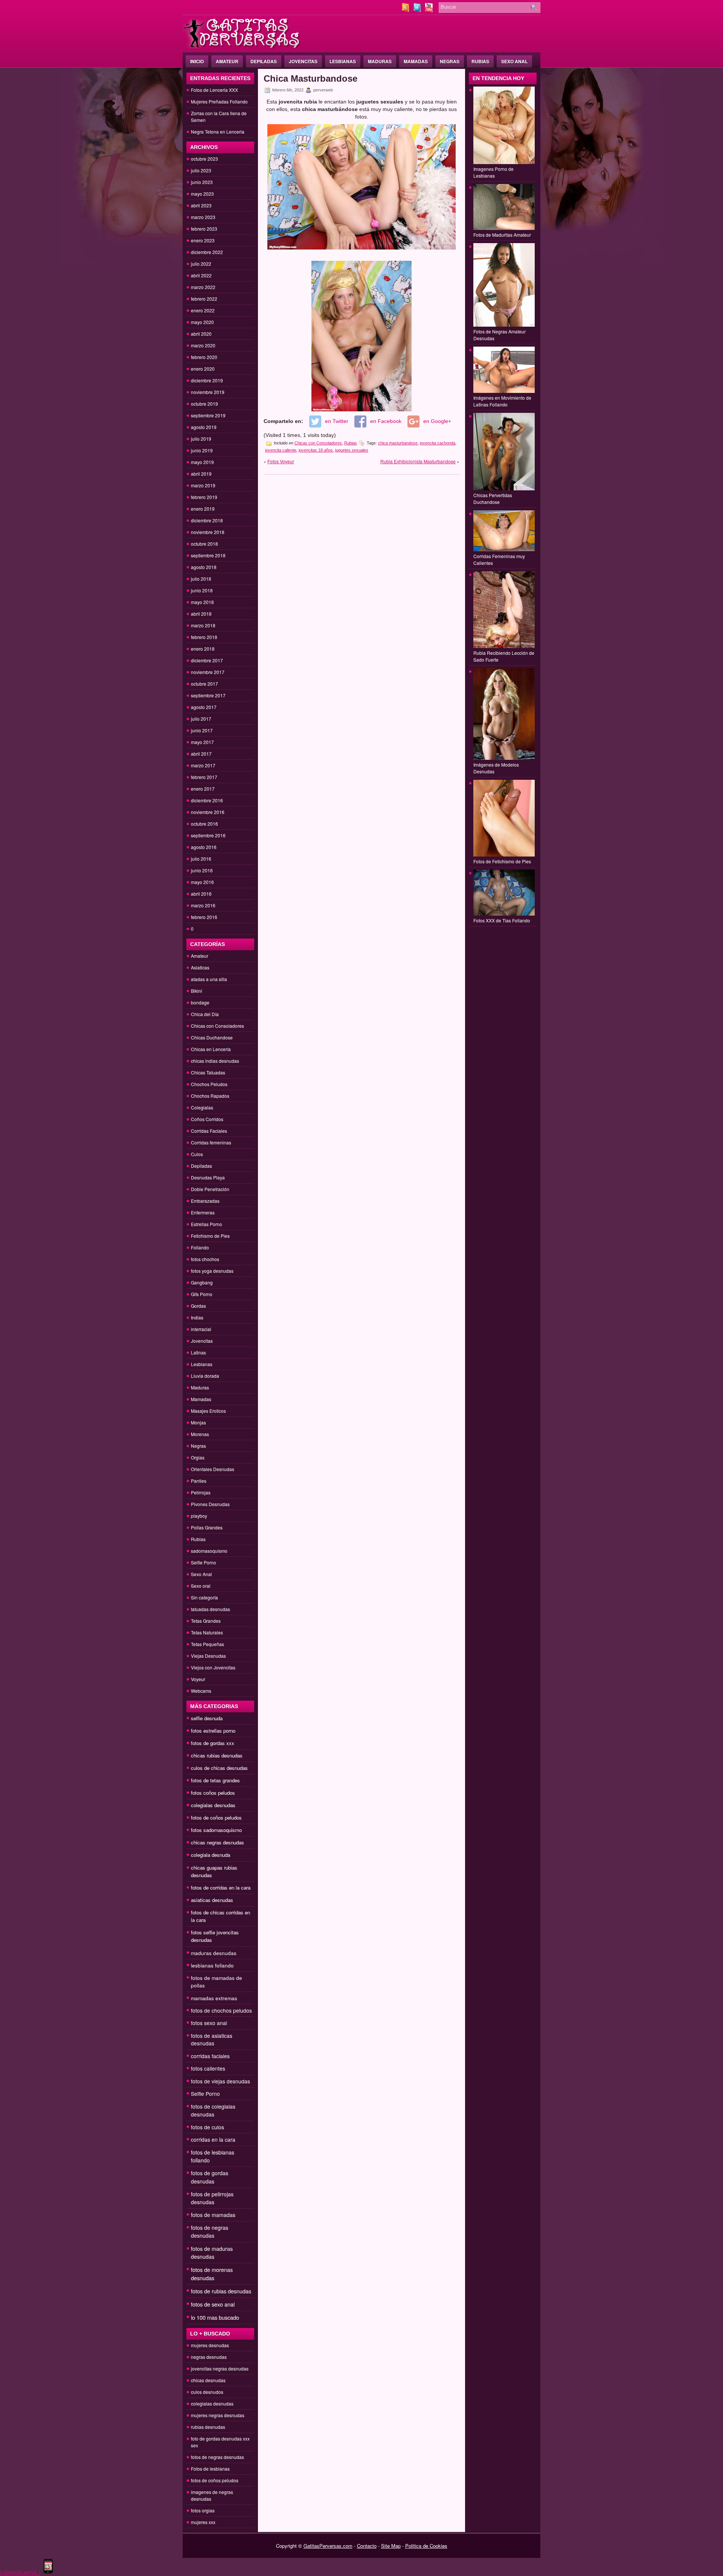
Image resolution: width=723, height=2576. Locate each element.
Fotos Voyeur (281, 461)
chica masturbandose (398, 443)
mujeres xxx (203, 2522)
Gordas (198, 1306)
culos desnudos (207, 2392)
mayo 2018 (202, 602)
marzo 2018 (203, 625)
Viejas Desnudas (208, 1656)
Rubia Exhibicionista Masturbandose (418, 461)
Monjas (198, 1422)
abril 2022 (201, 275)
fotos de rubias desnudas (221, 2291)
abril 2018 (201, 614)
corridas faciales (210, 2056)
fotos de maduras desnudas (212, 2253)
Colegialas (202, 1107)
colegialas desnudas (213, 1805)
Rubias (480, 61)
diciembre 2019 (207, 380)
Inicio (197, 61)
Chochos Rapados (210, 1096)
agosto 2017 (204, 707)
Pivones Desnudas (210, 1504)
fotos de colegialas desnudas (213, 2110)
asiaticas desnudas (212, 1900)
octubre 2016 (204, 824)
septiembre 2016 (208, 835)
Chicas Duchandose (212, 1037)
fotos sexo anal (209, 2023)
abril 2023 (201, 205)
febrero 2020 (204, 357)
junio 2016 (202, 870)
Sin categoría (204, 1597)
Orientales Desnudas (213, 1469)
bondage (200, 1002)
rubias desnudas (208, 2427)
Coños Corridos (207, 1119)
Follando (200, 1247)
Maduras (380, 61)
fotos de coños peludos (216, 1818)
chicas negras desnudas (217, 1842)
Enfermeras (203, 1212)
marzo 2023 (203, 217)
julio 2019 (201, 439)
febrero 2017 (204, 777)
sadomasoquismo (209, 1551)
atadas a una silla (209, 979)
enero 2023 (203, 240)
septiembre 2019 (208, 415)
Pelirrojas (201, 1492)
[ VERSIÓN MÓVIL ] (20, 2572)
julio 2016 (201, 859)
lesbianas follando (212, 1965)
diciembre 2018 (207, 520)
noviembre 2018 (208, 532)
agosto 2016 (204, 847)
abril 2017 (201, 754)
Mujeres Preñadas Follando (219, 101)
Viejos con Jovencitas (213, 1667)
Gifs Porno (202, 1294)
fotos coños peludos (213, 1793)
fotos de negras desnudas (210, 2231)
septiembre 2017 (208, 695)
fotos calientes (208, 2068)
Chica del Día (205, 1014)
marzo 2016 (203, 905)
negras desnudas (209, 2357)
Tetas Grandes (206, 1621)
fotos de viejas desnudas (220, 2081)
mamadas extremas (214, 1998)
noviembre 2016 (208, 812)
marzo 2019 (203, 485)
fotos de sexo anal (213, 2304)
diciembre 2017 (207, 660)
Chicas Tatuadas (208, 1072)
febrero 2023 (204, 229)
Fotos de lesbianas (210, 2469)
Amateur (227, 61)
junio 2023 (202, 182)
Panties (199, 1481)
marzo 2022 (203, 287)
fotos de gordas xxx (213, 1743)
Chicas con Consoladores (217, 1026)
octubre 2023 (204, 159)
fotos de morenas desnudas (212, 2274)
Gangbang (202, 1282)
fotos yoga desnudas (212, 1271)
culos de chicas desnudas (219, 1768)
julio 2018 (201, 579)
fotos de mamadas (213, 2215)
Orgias (198, 1457)
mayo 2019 (202, 462)
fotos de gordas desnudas (210, 2177)
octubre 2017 (204, 684)
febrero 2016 (204, 917)
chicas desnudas (208, 2380)
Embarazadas (205, 1201)
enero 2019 (203, 509)
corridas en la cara (213, 2139)
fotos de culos (207, 2127)
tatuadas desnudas (210, 1609)
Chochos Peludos (209, 1084)
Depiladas (264, 61)
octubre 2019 (204, 404)
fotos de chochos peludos (221, 2010)
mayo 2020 (202, 322)
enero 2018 (203, 649)
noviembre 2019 (208, 392)
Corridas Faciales (209, 1131)
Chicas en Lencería (211, 1049)
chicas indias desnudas (215, 1061)
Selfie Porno (204, 1562)
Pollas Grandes (207, 1527)
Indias (197, 1317)
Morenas (200, 1434)
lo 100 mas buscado (215, 2317)
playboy (199, 1516)
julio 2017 (201, 719)
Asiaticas (200, 967)
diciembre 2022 (207, 252)
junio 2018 (202, 590)
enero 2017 (203, 789)
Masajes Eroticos (208, 1411)
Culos (197, 1154)
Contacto (367, 2546)
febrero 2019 (204, 497)
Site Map (391, 2546)
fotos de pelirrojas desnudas (212, 2198)
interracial (201, 1329)
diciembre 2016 (207, 800)
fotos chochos (205, 1259)
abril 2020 (201, 334)
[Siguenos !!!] (418, 10)
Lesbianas (343, 61)
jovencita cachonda (438, 443)
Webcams (201, 1691)
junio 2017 (202, 730)
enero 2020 (203, 369)
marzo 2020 (203, 345)
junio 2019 (202, 450)
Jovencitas (303, 61)
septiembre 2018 (208, 555)
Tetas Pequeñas (207, 1644)
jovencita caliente (281, 450)
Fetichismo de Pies (210, 1236)
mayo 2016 (202, 882)
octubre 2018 (204, 544)
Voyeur (198, 1679)
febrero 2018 (204, 637)
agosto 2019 (204, 427)
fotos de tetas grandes (215, 1780)
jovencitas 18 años (316, 450)
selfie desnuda (207, 1718)
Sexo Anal (514, 61)
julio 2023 (201, 170)
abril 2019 (201, 474)
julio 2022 (201, 264)
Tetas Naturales (207, 1632)
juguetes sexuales (352, 450)
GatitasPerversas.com (328, 2546)
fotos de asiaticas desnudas (212, 2039)
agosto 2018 (204, 567)
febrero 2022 (204, 299)
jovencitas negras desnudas (220, 2368)
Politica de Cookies (426, 2546)
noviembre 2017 (208, 672)
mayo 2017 (202, 742)
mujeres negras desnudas (218, 2415)
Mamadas (416, 61)
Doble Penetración (210, 1189)
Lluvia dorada (205, 1376)
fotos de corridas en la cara (221, 1887)
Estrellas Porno (207, 1224)
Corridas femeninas (211, 1142)
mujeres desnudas (210, 2345)
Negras (450, 61)
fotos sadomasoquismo (216, 1830)
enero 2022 (203, 310)
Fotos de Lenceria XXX (214, 90)
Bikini (197, 991)
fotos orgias (203, 2510)
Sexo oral (201, 1586)
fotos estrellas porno (213, 1731)
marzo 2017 (203, 765)
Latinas (198, 1352)
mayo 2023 (202, 194)
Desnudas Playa (208, 1177)
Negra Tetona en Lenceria (218, 132)
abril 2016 (201, 894)
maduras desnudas (214, 1953)
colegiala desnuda (210, 1855)
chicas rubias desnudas (217, 1755)
